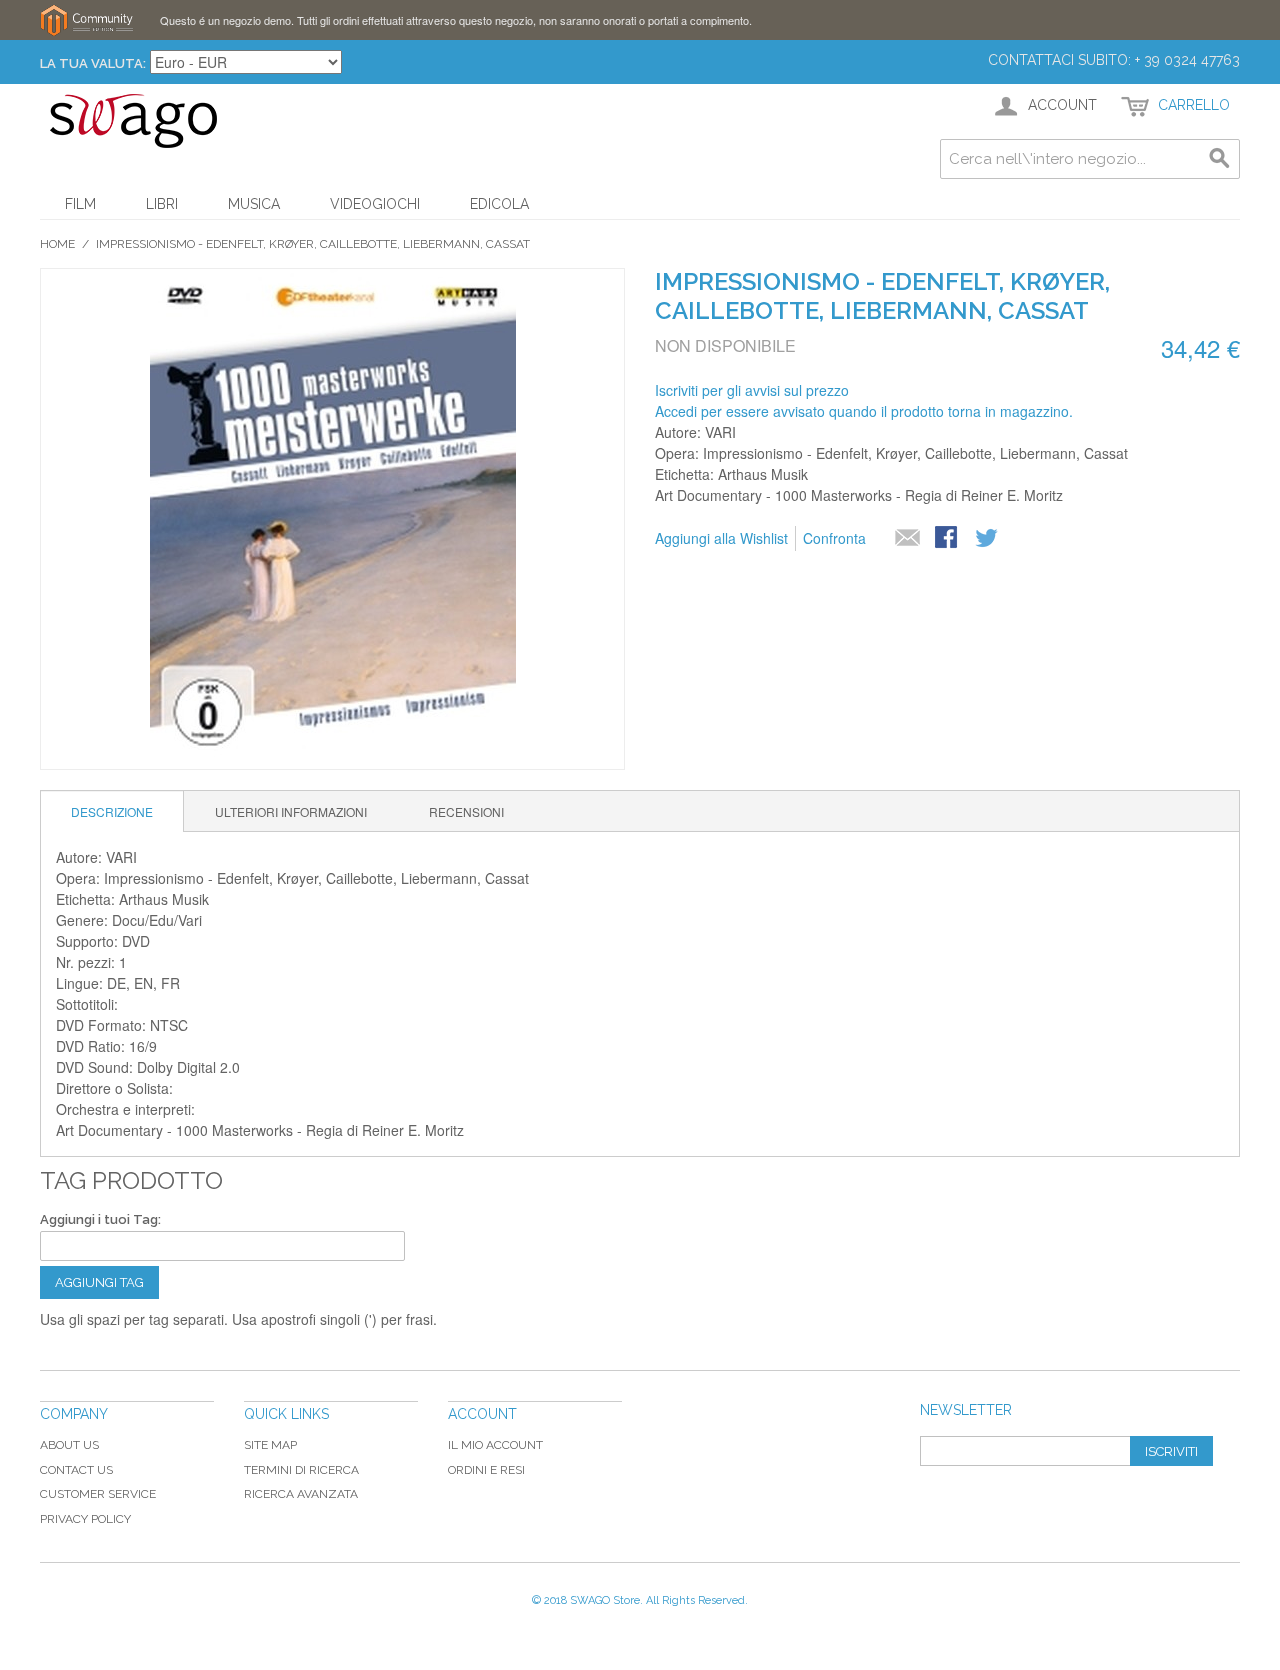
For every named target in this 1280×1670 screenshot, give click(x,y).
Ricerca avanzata (301, 1494)
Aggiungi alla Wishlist (721, 538)
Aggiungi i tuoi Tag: (100, 1219)
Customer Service (98, 1494)
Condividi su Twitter (988, 539)
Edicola (499, 204)
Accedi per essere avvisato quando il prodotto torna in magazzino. (864, 411)
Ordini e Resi (486, 1470)
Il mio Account (495, 1445)
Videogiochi (375, 204)
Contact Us (76, 1470)
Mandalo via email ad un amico (908, 539)
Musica (254, 204)
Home (57, 244)
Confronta (834, 538)
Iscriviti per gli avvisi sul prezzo (752, 390)
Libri (162, 204)
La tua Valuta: (93, 63)
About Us (69, 1445)
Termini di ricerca (301, 1470)
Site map (270, 1445)
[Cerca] (1220, 159)
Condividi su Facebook (948, 539)
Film (80, 204)
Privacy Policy (85, 1519)
